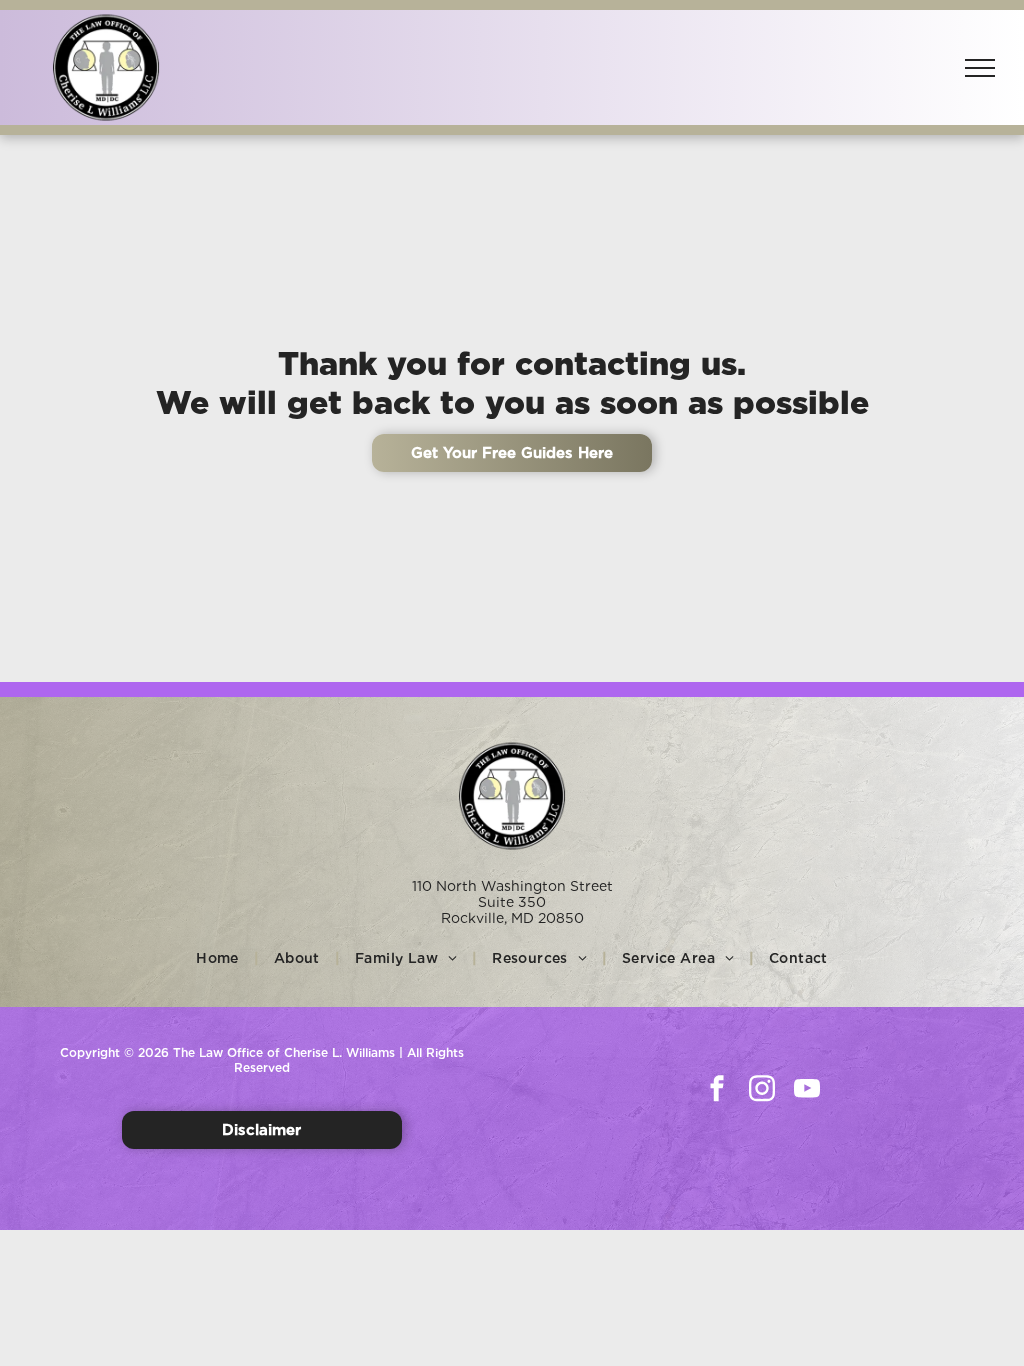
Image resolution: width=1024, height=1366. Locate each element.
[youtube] (807, 1090)
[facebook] (717, 1090)
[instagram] (762, 1090)
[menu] (980, 68)
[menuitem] (220, 958)
